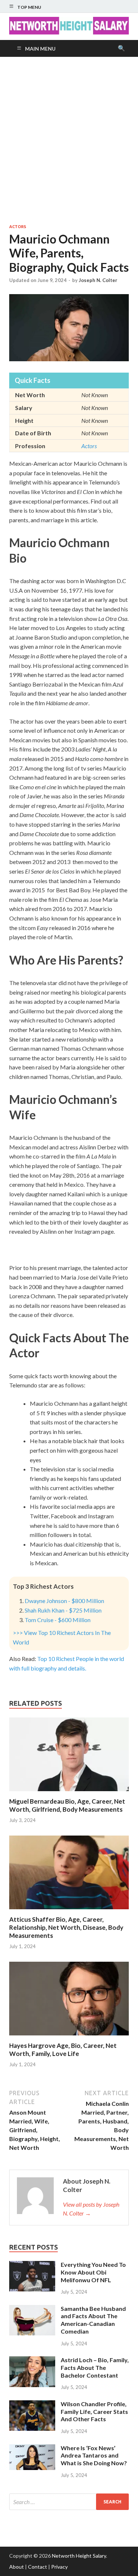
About (17, 2567)
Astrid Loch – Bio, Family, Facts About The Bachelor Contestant (95, 2368)
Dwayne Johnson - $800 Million (64, 1601)
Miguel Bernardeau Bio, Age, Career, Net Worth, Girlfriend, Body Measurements (67, 1805)
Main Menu (40, 49)
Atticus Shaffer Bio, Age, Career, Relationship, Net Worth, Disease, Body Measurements (66, 1927)
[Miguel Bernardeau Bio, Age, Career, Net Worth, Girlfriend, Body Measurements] (69, 1793)
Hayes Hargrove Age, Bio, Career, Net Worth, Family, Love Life (63, 2050)
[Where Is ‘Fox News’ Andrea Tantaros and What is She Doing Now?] (32, 2449)
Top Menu (29, 7)
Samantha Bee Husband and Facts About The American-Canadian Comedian (93, 2320)
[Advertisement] (69, 140)
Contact (38, 2567)
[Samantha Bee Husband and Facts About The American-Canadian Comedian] (32, 2309)
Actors (18, 227)
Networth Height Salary (79, 2556)
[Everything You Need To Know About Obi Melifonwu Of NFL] (32, 2265)
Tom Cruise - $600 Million (58, 1620)
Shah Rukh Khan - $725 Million (63, 1610)
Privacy (59, 2567)
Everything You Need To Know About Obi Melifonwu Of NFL (93, 2272)
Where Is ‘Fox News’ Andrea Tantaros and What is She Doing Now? (94, 2456)
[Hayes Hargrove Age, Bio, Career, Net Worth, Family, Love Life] (69, 2037)
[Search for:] (69, 2502)
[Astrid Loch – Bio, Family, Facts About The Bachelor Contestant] (32, 2361)
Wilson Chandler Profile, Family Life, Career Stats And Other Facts (94, 2412)
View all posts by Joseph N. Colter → (91, 2209)
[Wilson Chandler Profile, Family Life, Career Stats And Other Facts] (32, 2405)
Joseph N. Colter (98, 280)
